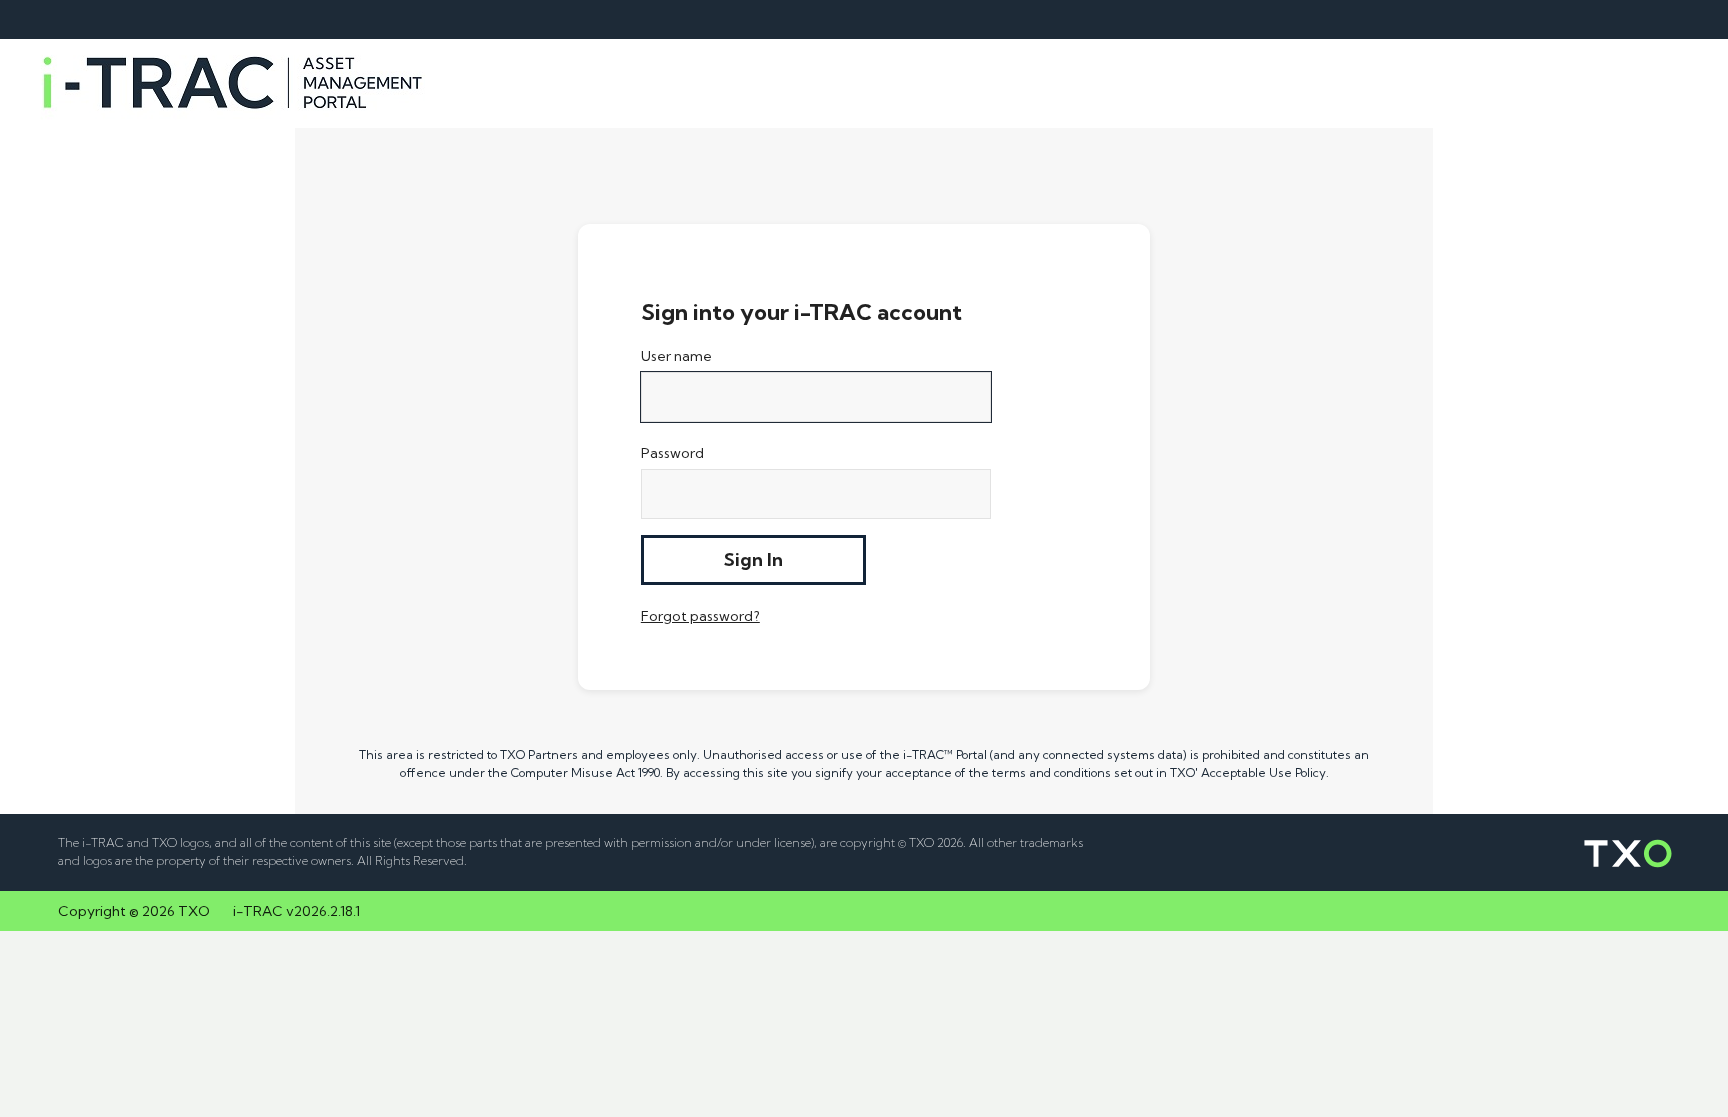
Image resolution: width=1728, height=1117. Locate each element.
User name (676, 356)
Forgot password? (700, 616)
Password (672, 453)
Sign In (753, 559)
